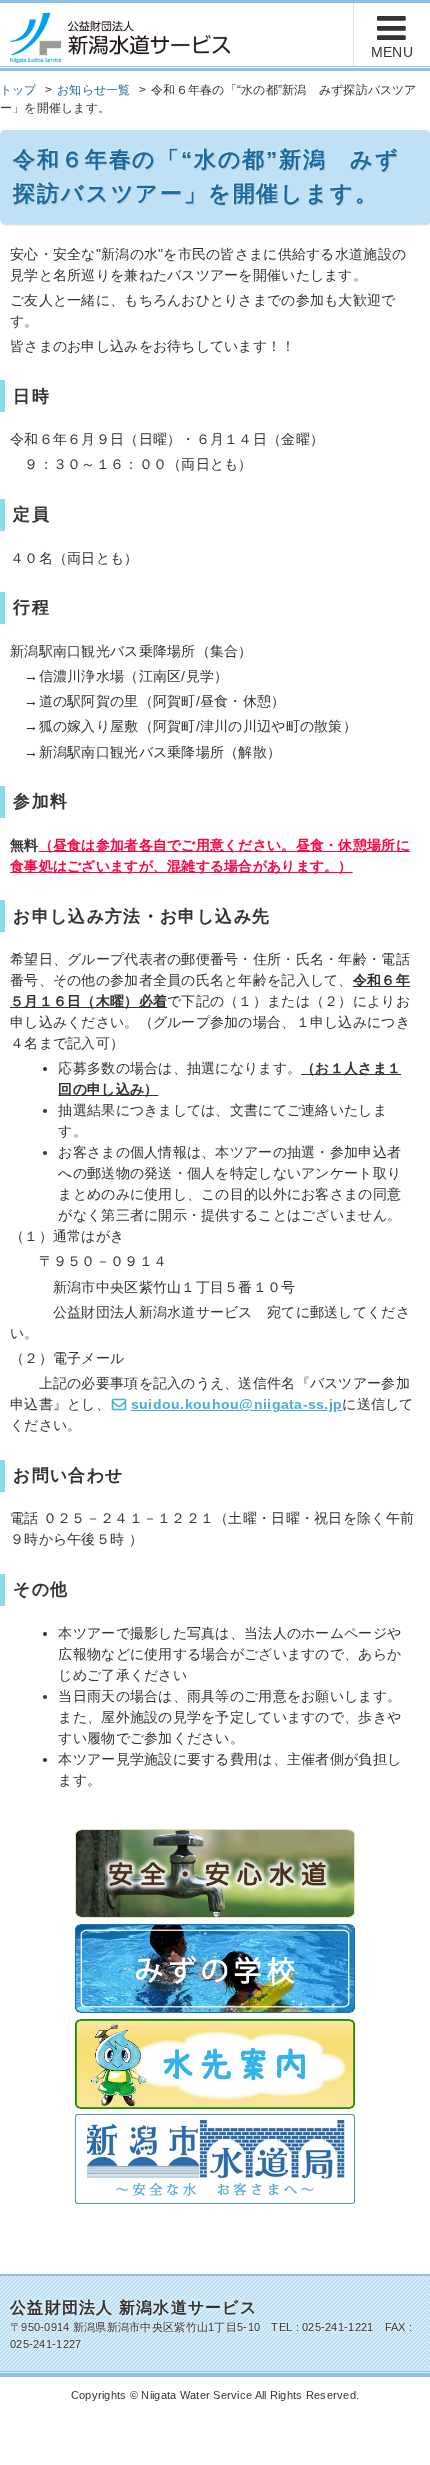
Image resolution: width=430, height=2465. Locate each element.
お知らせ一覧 (93, 90)
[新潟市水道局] (215, 2158)
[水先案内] (215, 2062)
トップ (18, 90)
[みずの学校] (215, 1967)
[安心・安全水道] (215, 1872)
